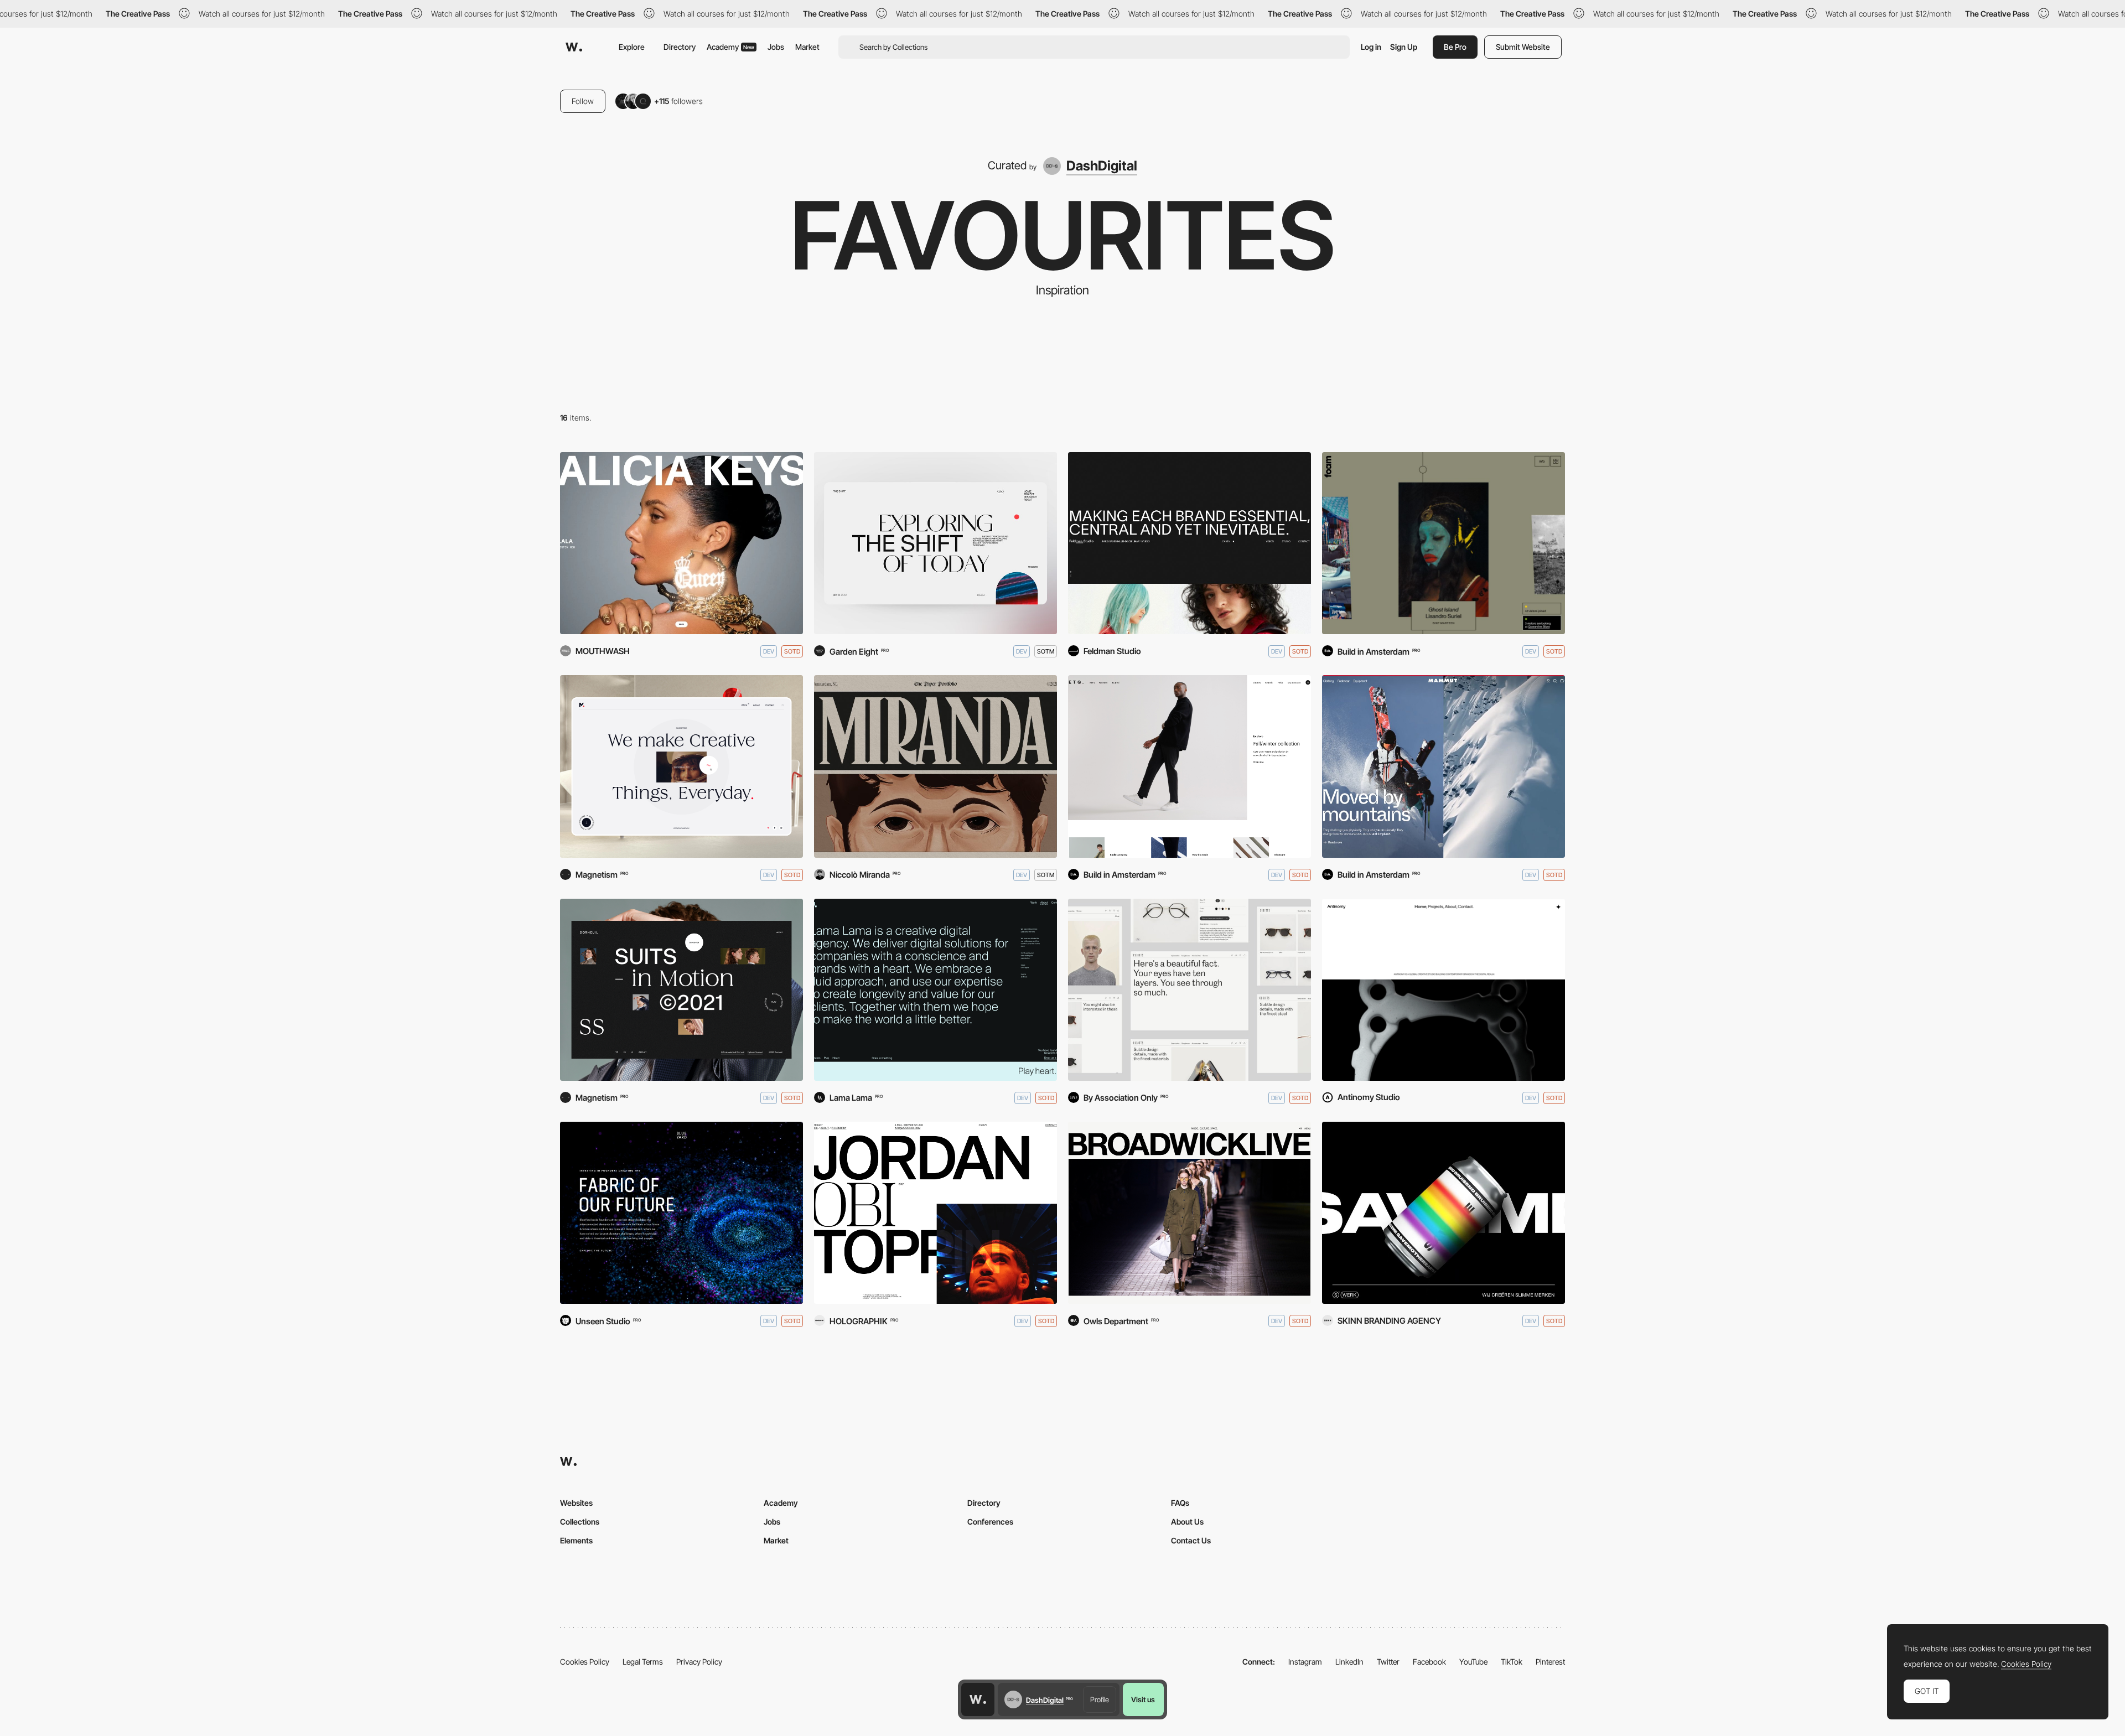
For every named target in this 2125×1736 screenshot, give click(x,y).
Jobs (776, 47)
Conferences (990, 1522)
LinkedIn (1349, 1662)
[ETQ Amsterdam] (1190, 766)
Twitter (1388, 1662)
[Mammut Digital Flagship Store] (1444, 766)
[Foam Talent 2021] (1444, 543)
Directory (680, 47)
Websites (576, 1503)
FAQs (1180, 1503)
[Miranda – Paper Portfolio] (935, 766)
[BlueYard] (681, 1213)
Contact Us (1191, 1540)
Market (807, 47)
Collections (580, 1522)
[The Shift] (935, 543)
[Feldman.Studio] (1190, 543)
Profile (1100, 1699)
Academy (730, 47)
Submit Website (1523, 47)
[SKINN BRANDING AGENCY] (1444, 1213)
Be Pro (1455, 47)
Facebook (1429, 1662)
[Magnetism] (681, 766)
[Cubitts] (1190, 990)
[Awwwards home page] (978, 1699)
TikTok (1512, 1662)
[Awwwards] (574, 47)
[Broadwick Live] (1190, 1213)
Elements (576, 1540)
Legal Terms (643, 1662)
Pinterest (1550, 1662)
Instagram (1305, 1662)
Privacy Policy (699, 1662)
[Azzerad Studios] (935, 1213)
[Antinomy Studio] (1444, 990)
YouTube (1473, 1662)
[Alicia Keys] (681, 543)
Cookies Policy (585, 1662)
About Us (1187, 1522)
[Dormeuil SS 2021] (681, 990)
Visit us (1143, 1699)
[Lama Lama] (935, 990)
